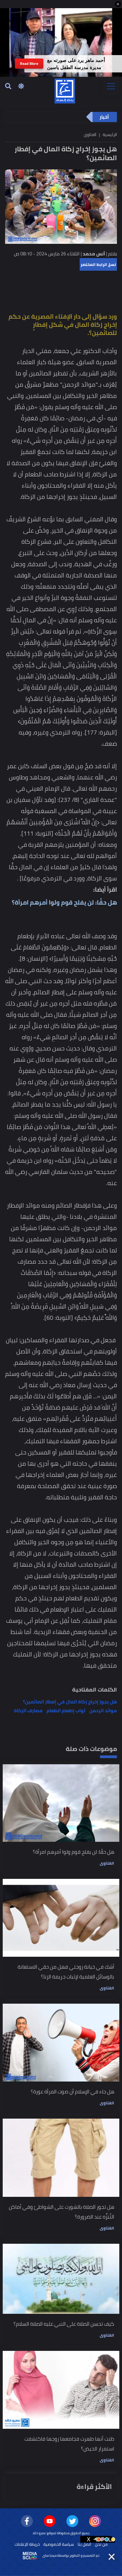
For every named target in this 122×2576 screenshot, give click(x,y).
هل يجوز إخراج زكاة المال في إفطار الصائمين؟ (70, 1702)
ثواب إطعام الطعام (66, 1711)
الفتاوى (107, 1863)
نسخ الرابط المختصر (98, 264)
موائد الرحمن (103, 1711)
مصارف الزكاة (28, 1711)
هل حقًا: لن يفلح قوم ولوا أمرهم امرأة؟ (64, 902)
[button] (118, 4)
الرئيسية (110, 134)
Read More (29, 64)
